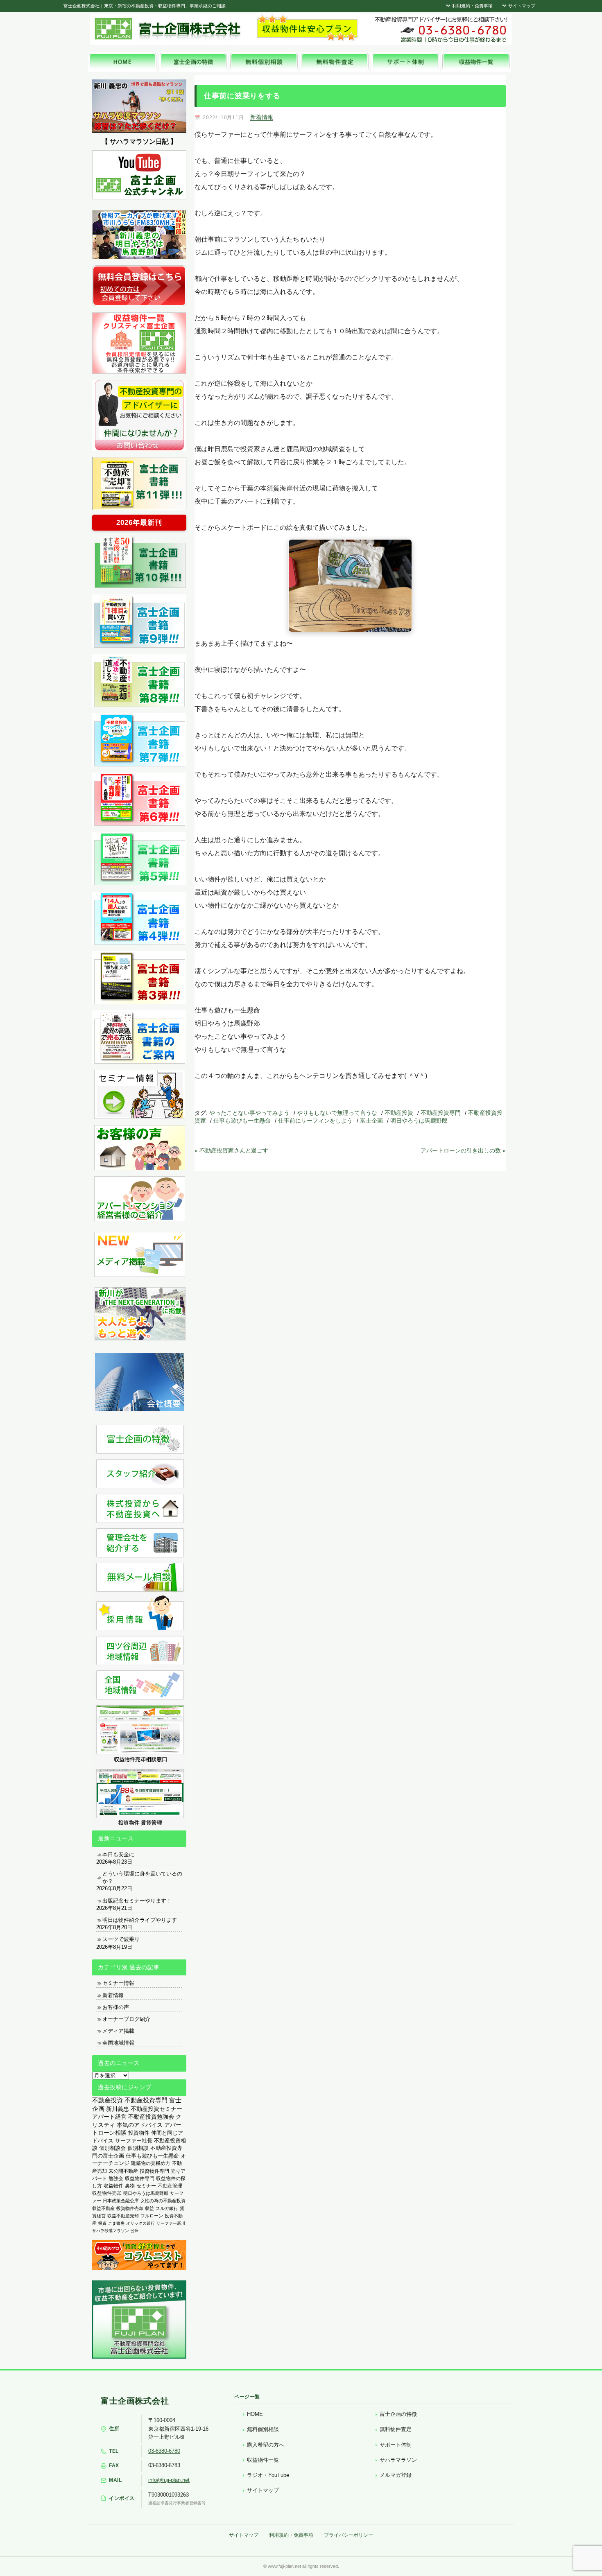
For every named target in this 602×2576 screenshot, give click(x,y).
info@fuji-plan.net (169, 2480)
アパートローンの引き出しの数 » (463, 1150)
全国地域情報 (118, 2043)
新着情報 (262, 117)
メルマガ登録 (396, 2475)
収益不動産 (103, 2208)
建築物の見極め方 (151, 2163)
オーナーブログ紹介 (126, 2019)
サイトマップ (521, 6)
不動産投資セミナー (156, 2109)
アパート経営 (109, 2117)
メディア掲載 (118, 2031)
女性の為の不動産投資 (163, 2201)
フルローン (152, 2216)
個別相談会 (112, 2148)
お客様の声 (116, 2007)
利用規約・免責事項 (472, 6)
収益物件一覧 (263, 2460)
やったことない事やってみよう (249, 1113)
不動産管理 (170, 2186)
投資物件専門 (154, 2171)
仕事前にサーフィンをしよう (315, 1121)
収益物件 (113, 2186)
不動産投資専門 (441, 1113)
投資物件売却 (130, 2208)
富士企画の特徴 (398, 2414)
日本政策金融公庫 (121, 2201)
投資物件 (139, 2133)
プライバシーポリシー (349, 2535)
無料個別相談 (263, 2429)
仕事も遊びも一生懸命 (242, 1121)
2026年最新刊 (139, 523)
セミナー (146, 2186)
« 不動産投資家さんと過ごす (231, 1150)
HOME (255, 2414)
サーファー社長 (134, 2141)
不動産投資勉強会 (151, 2117)
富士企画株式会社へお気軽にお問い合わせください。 (440, 29)
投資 (102, 2223)
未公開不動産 (123, 2171)
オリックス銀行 (140, 2223)
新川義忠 (118, 2109)
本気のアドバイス (140, 2125)
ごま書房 (116, 2223)
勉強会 (116, 2178)
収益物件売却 (107, 2193)
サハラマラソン (398, 2460)
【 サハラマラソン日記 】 (139, 141)
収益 (149, 2208)
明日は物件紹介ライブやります (140, 1920)
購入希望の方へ (266, 2445)
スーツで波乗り (121, 1939)
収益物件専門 (140, 2178)
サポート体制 (396, 2445)
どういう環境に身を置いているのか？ (142, 1877)
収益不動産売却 (123, 2216)
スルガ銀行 (167, 2208)
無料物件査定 (396, 2429)
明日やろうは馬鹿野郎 (419, 1121)
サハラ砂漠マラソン (111, 2231)
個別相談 (138, 2148)
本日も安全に (118, 1854)
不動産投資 (399, 1113)
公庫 (135, 2231)
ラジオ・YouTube (268, 2475)
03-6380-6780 (164, 2451)
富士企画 (371, 1121)
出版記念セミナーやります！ (137, 1901)
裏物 (130, 2186)
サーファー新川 (171, 2223)
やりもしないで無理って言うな (337, 1113)
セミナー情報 (118, 1983)
